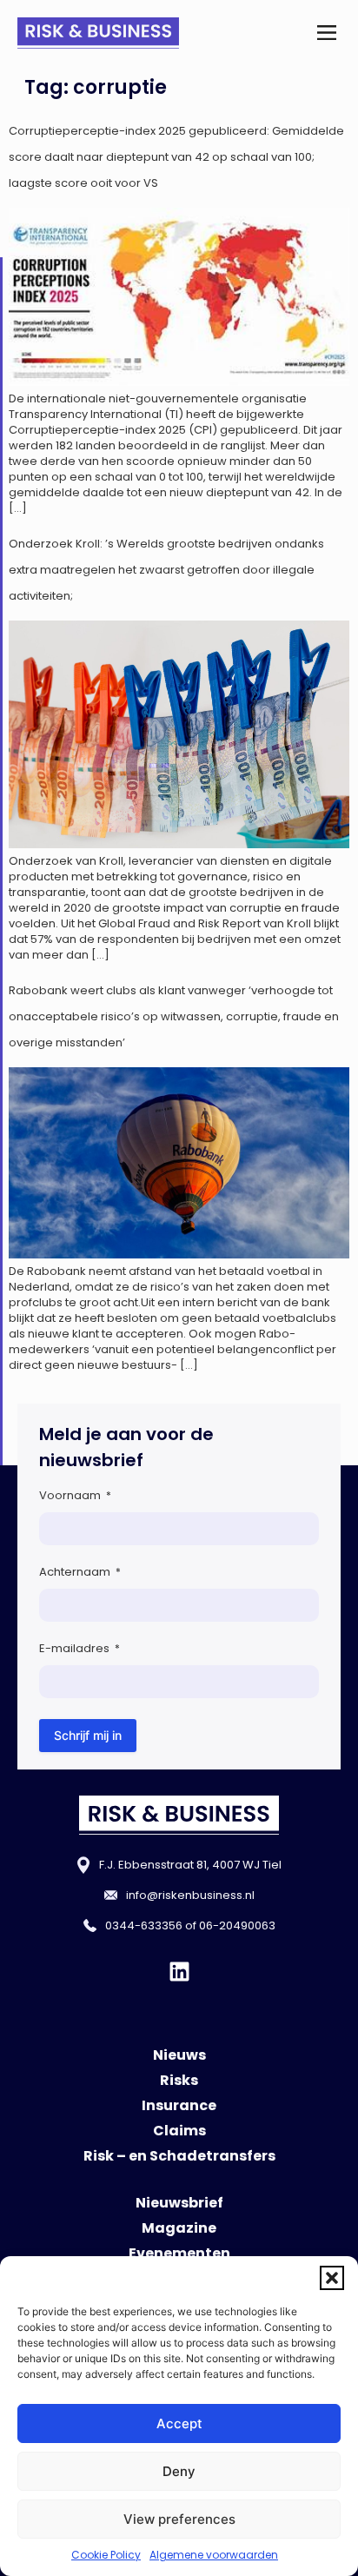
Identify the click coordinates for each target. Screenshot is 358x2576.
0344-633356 (144, 1925)
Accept (179, 2423)
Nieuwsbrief (179, 2203)
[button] (332, 2278)
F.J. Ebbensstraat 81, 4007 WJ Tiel (190, 1865)
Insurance (179, 2105)
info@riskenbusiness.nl (190, 1895)
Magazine (179, 2228)
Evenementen (179, 2253)
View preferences (179, 2519)
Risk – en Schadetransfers (179, 2156)
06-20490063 (237, 1925)
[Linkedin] (179, 1972)
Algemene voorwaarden (214, 2555)
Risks (179, 2080)
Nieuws (179, 2055)
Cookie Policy (106, 2555)
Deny (179, 2471)
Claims (179, 2131)
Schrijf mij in (88, 1735)
